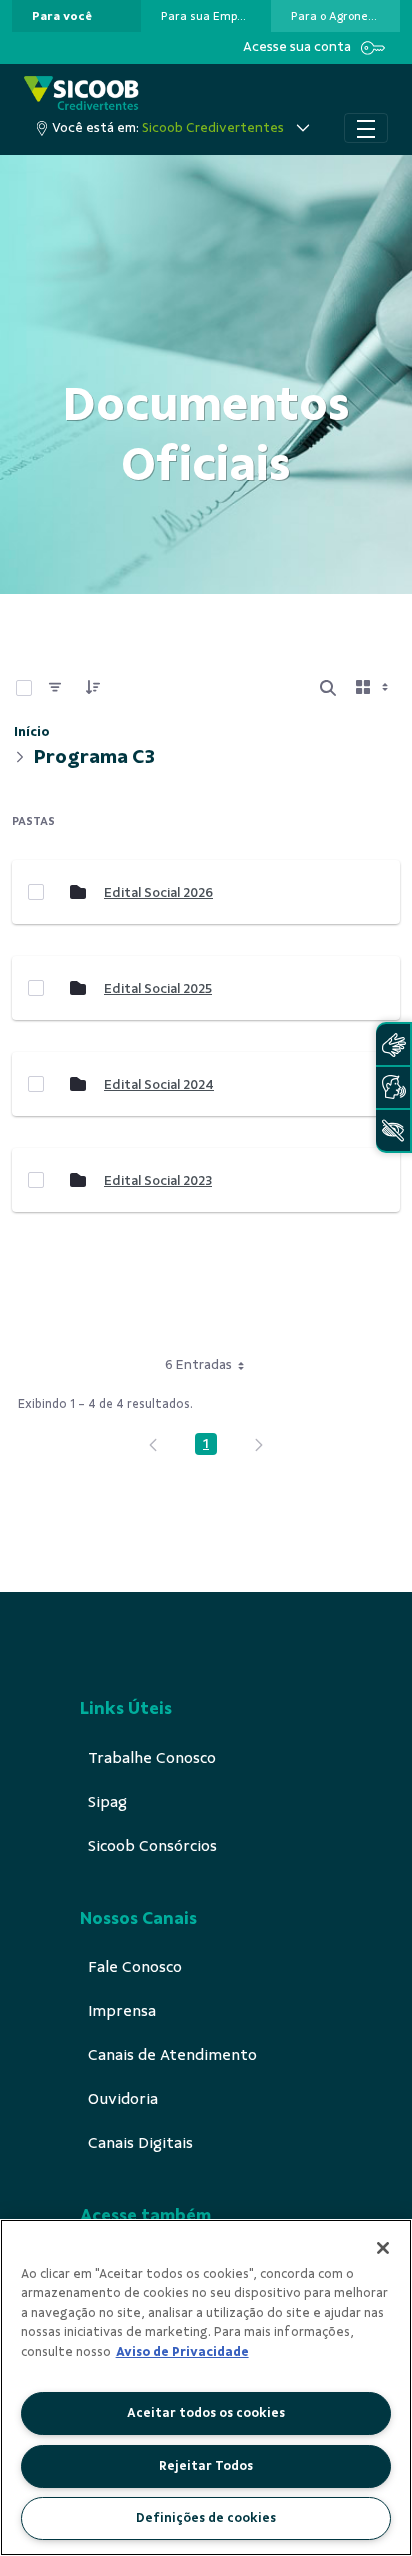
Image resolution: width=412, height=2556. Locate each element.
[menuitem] (62, 16)
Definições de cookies (206, 2518)
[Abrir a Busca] (328, 688)
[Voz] (393, 1087)
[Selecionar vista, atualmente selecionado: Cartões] (374, 688)
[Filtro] (55, 688)
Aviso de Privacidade (182, 2352)
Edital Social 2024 (159, 1084)
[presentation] (76, 16)
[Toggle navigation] (366, 128)
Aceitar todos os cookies (206, 2413)
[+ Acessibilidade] (393, 1130)
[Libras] (393, 1044)
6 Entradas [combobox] (198, 1364)
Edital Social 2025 (158, 988)
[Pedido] (93, 688)
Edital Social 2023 (158, 1180)
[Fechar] (383, 2248)
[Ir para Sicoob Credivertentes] (81, 94)
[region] (206, 2387)
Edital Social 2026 (158, 892)
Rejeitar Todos (206, 2466)
